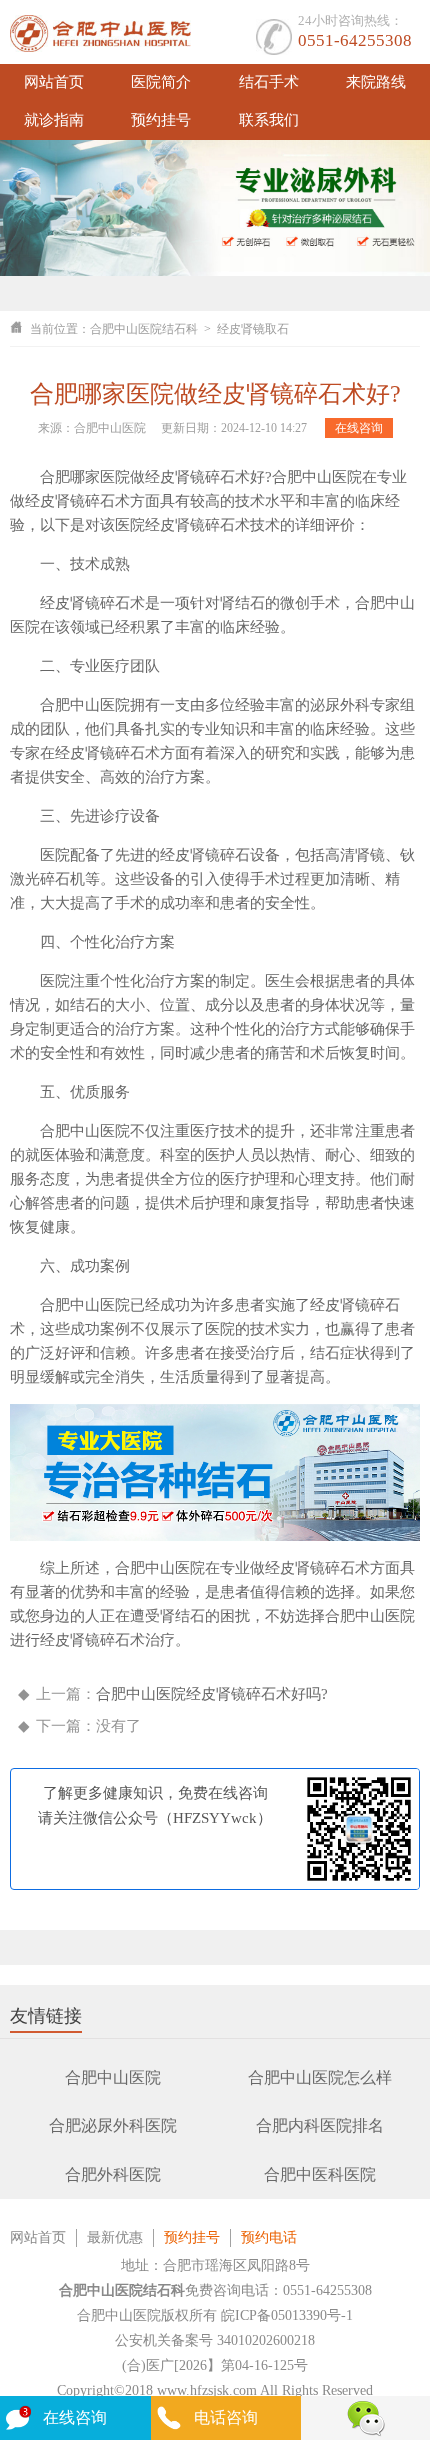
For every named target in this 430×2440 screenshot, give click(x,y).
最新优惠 (115, 2237)
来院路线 (376, 82)
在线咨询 (359, 428)
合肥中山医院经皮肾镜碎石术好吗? (212, 1694)
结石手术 (269, 82)
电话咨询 (226, 2417)
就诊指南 (54, 120)
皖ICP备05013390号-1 (287, 2315)
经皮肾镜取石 (253, 329)
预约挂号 (161, 120)
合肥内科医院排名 (320, 2125)
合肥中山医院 (113, 2077)
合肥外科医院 (113, 2174)
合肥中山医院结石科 (144, 329)
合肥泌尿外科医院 (113, 2125)
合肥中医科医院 (320, 2174)
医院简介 (161, 82)
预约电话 (269, 2237)
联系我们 (269, 120)
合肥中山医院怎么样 (320, 2077)
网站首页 (54, 82)
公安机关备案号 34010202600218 (215, 2340)
